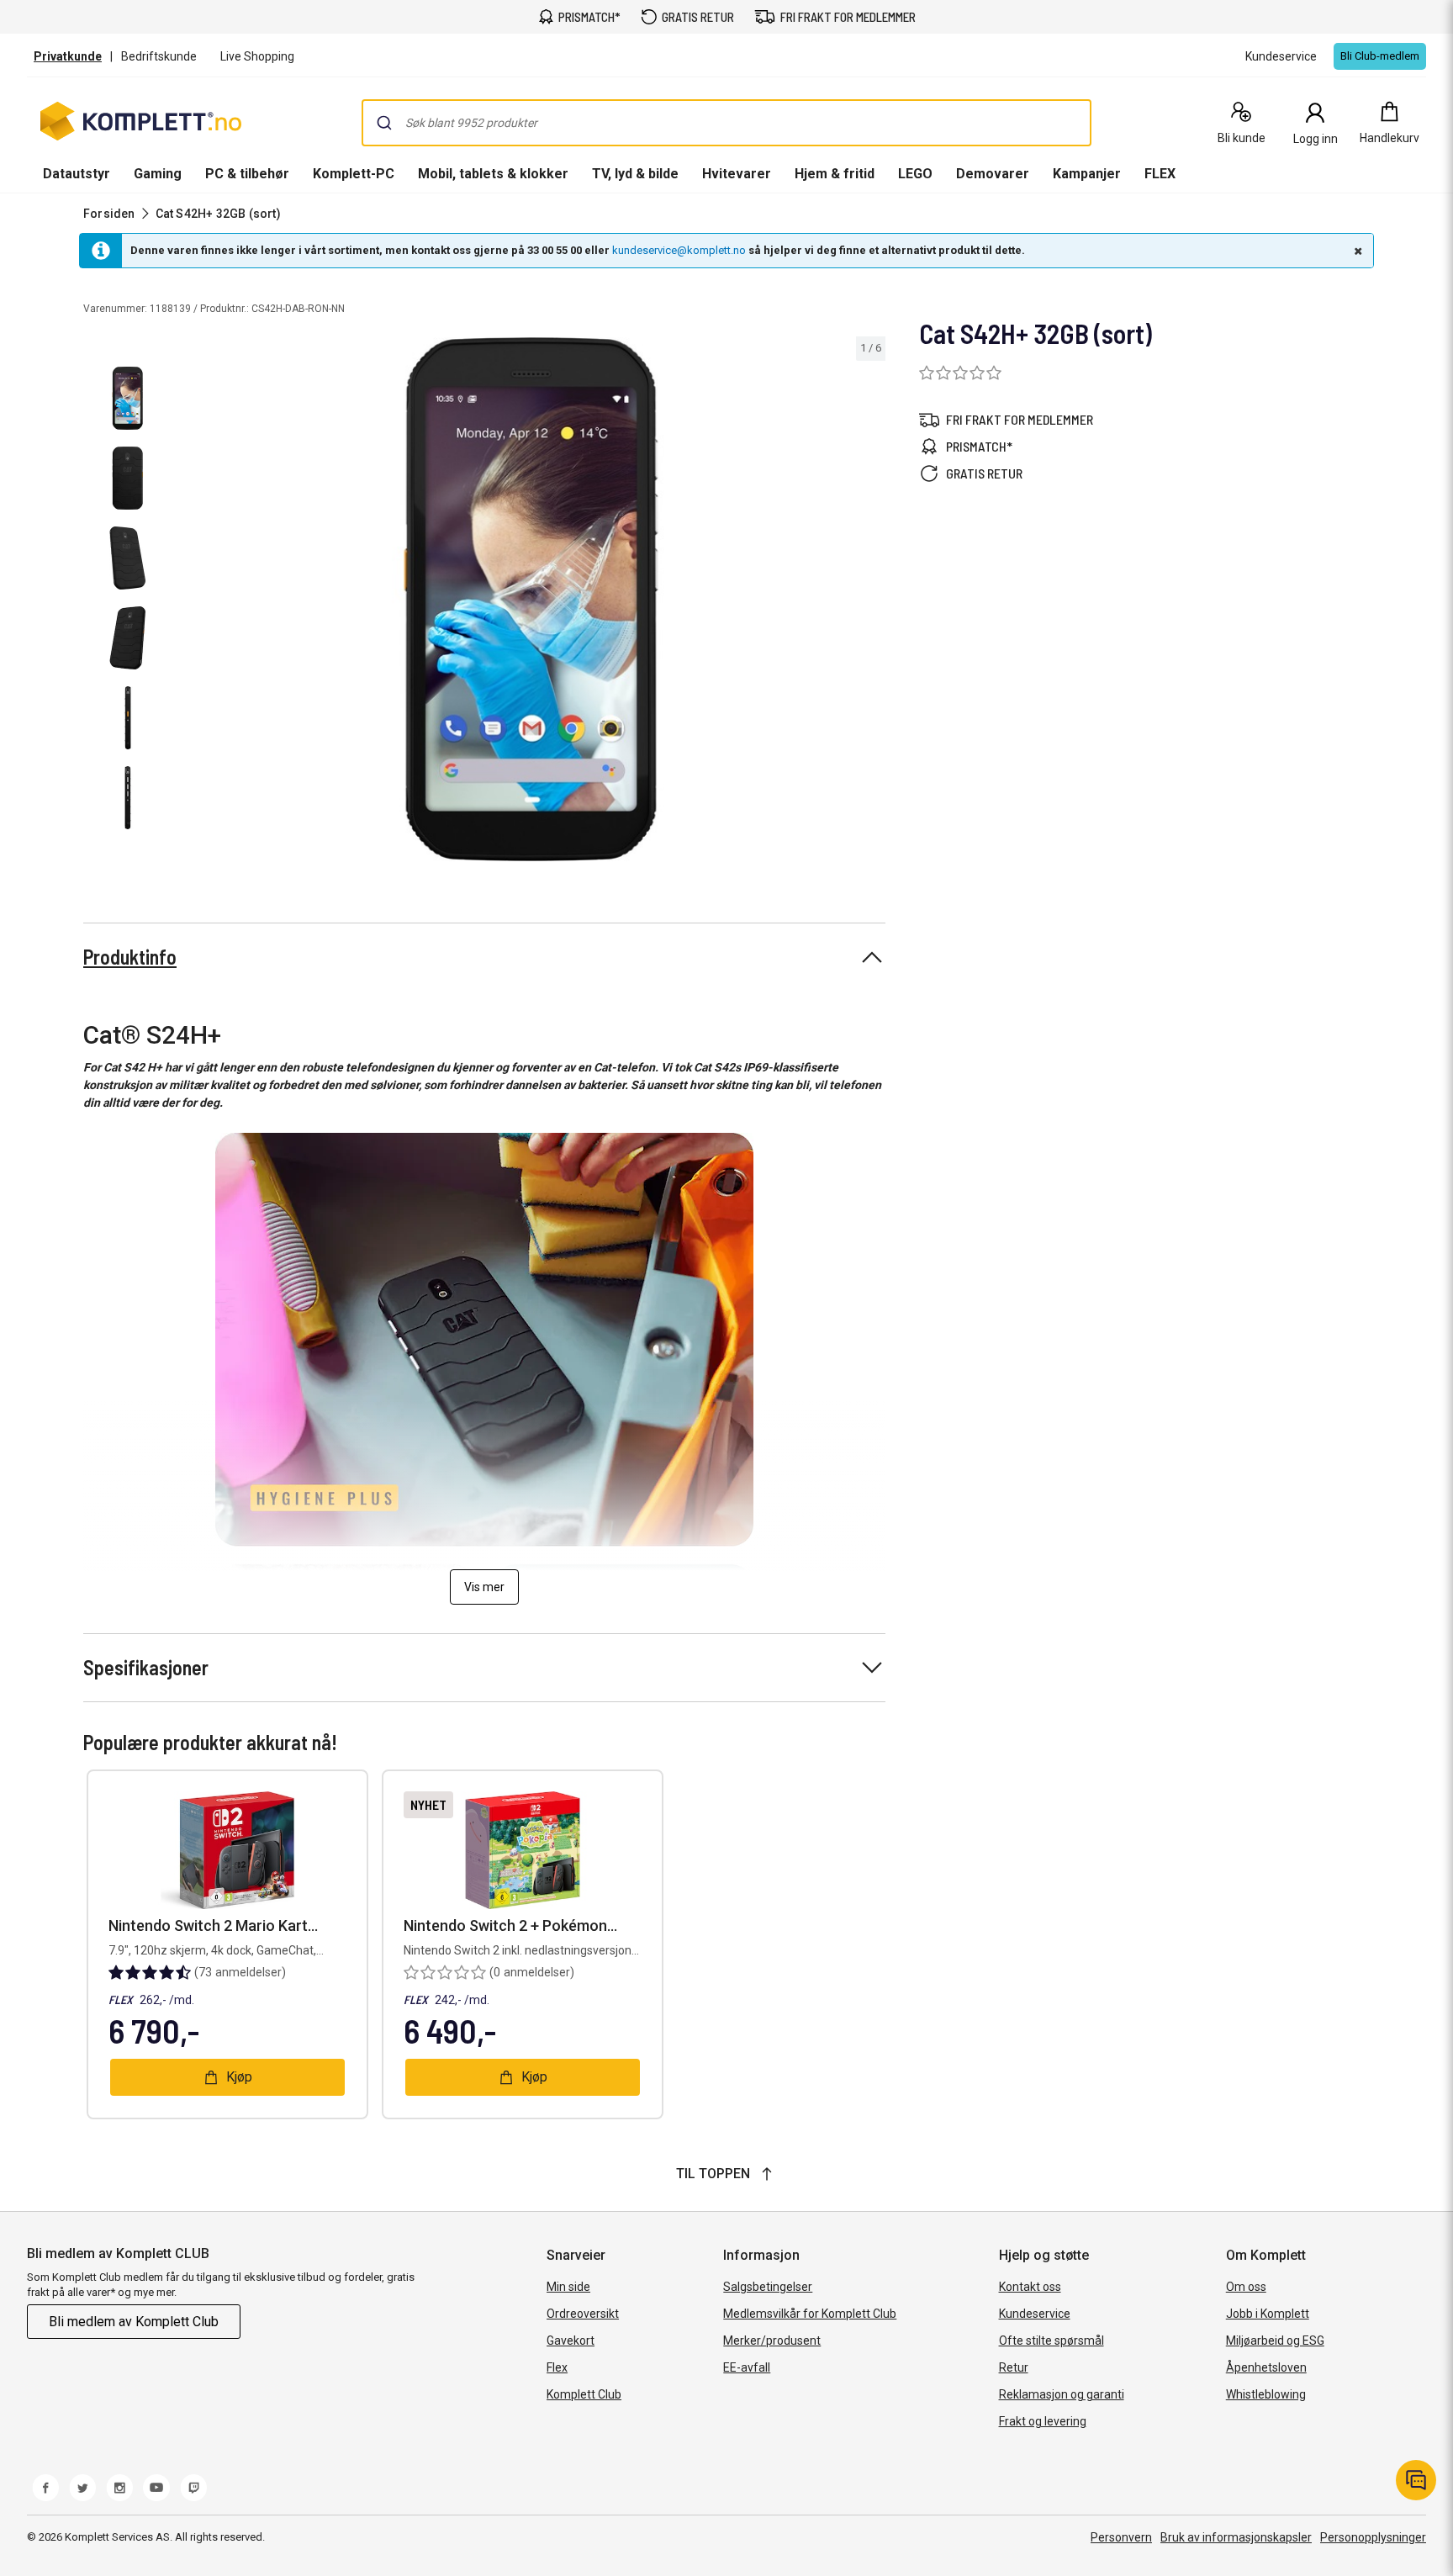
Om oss (1246, 2287)
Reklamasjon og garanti (1062, 2394)
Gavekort (571, 2341)
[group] (531, 599)
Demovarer (993, 174)
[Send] (384, 123)
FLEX (1160, 174)
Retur (1014, 2367)
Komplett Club (584, 2394)
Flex (557, 2367)
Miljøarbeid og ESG (1275, 2341)
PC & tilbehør (247, 174)
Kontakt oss (1030, 2287)
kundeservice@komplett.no (679, 250)
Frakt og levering (1043, 2421)
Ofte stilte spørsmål (1051, 2341)
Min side (568, 2287)
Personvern (1121, 2537)
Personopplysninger (1373, 2537)
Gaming (158, 174)
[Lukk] (1356, 251)
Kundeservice (1035, 2314)
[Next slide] (870, 602)
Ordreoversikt (583, 2314)
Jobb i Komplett (1268, 2314)
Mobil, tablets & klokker (493, 174)
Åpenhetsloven (1266, 2367)
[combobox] (726, 123)
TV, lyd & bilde (635, 174)
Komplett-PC (354, 174)
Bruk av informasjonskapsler (1236, 2537)
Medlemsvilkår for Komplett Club (810, 2314)
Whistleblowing (1266, 2394)
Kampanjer (1087, 174)
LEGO (915, 174)
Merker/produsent (772, 2341)
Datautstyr (77, 174)
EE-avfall (747, 2367)
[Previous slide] (192, 602)
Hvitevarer (737, 174)
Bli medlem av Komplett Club (134, 2322)
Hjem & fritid (835, 174)
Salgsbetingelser (768, 2287)
